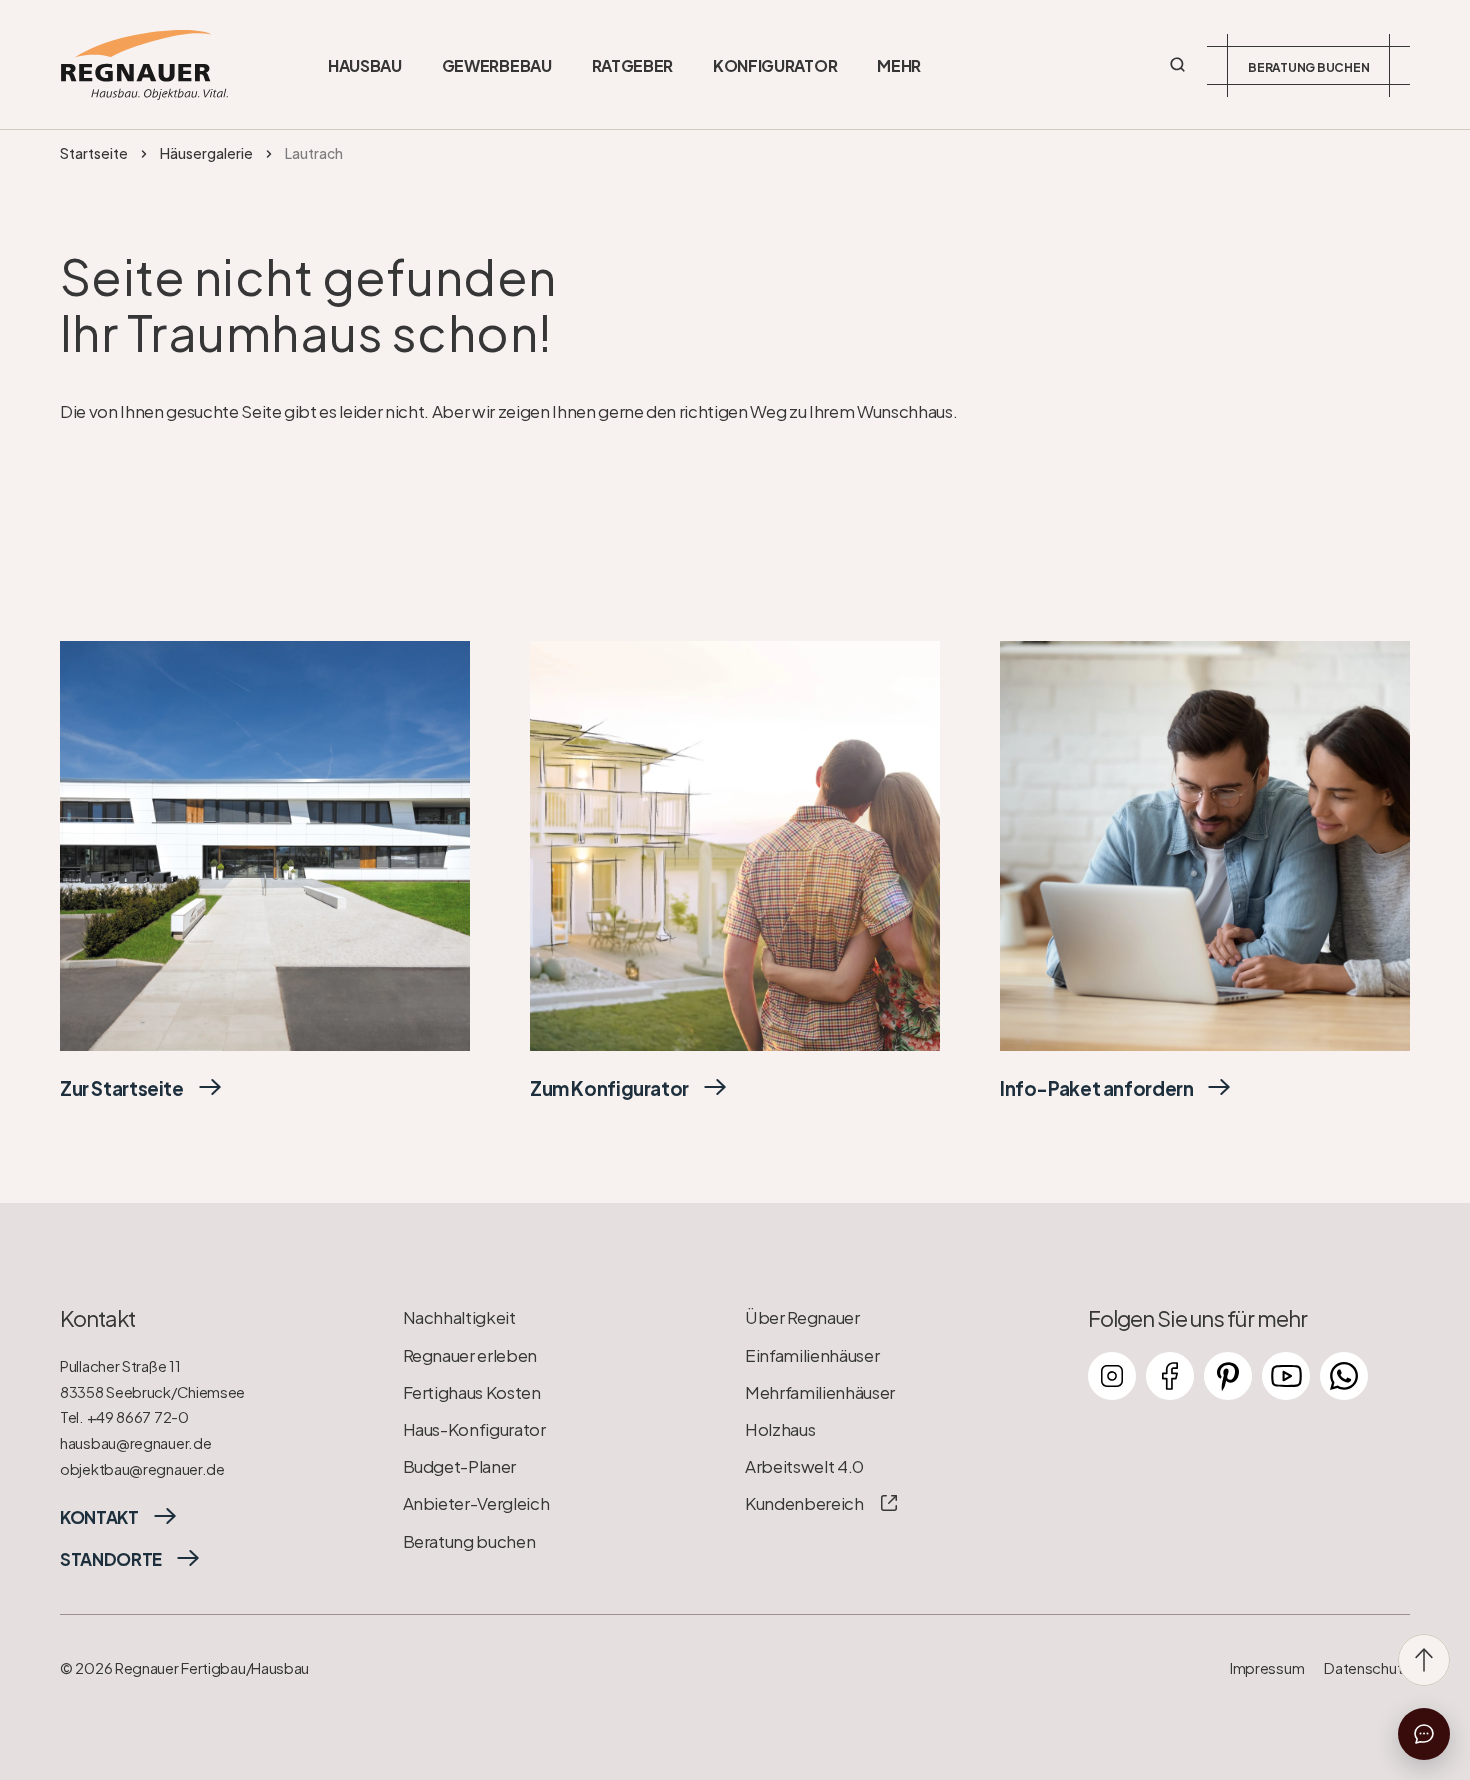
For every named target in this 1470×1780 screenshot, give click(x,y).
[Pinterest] (1228, 1376)
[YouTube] (1286, 1376)
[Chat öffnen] (1424, 1734)
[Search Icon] (1178, 65)
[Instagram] (1112, 1376)
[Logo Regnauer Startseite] (144, 65)
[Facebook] (1170, 1376)
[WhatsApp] (1344, 1376)
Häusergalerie (206, 153)
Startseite (94, 153)
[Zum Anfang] (1424, 1660)
